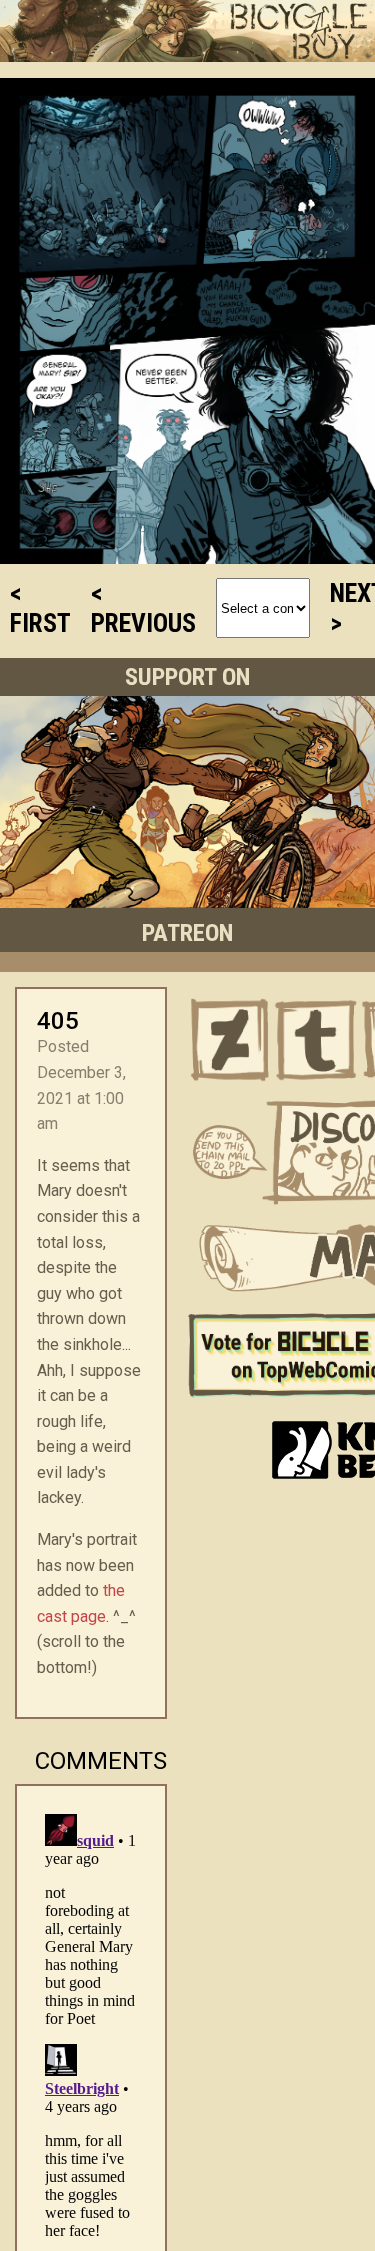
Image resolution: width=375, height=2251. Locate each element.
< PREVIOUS (143, 608)
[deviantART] (230, 1040)
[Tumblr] (316, 1040)
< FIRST (40, 608)
